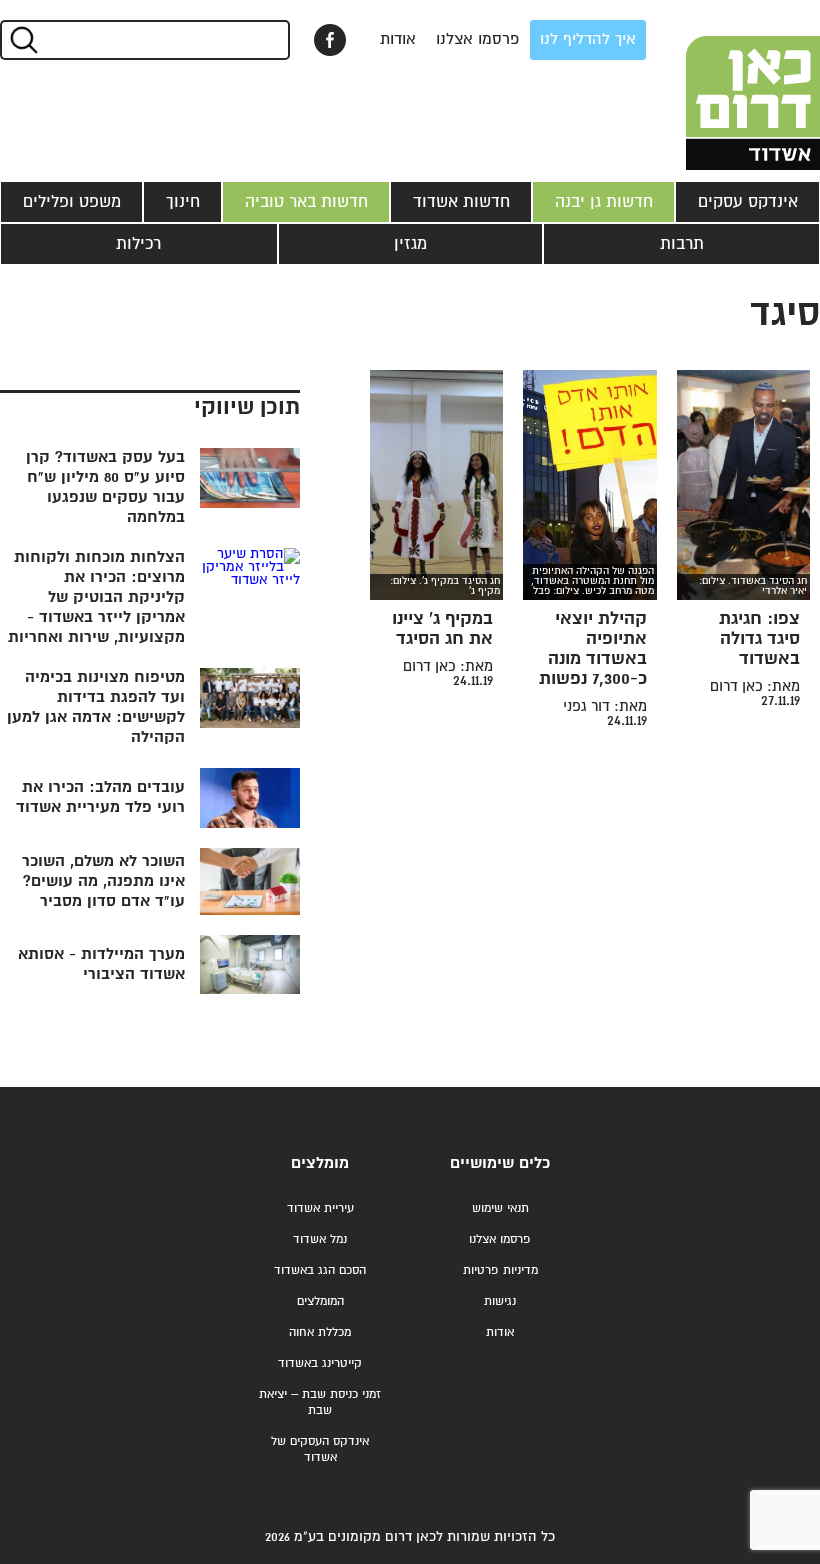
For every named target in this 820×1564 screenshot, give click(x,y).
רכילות (138, 244)
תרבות (682, 244)
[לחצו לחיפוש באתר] (22, 40)
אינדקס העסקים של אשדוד (320, 1449)
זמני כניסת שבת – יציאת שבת (320, 1402)
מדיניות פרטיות (500, 1270)
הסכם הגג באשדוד (320, 1270)
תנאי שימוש (500, 1208)
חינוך (183, 202)
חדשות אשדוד (461, 202)
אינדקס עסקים (748, 202)
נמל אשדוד (320, 1239)
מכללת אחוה (320, 1332)
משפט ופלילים (72, 202)
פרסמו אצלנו (478, 39)
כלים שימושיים (500, 1163)
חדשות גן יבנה (604, 202)
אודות (398, 39)
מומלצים (320, 1163)
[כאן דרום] (720, 85)
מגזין (410, 244)
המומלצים (320, 1301)
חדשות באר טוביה (306, 202)
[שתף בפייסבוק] (330, 40)
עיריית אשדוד (320, 1208)
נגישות (500, 1301)
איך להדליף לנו (588, 39)
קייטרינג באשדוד (320, 1363)
